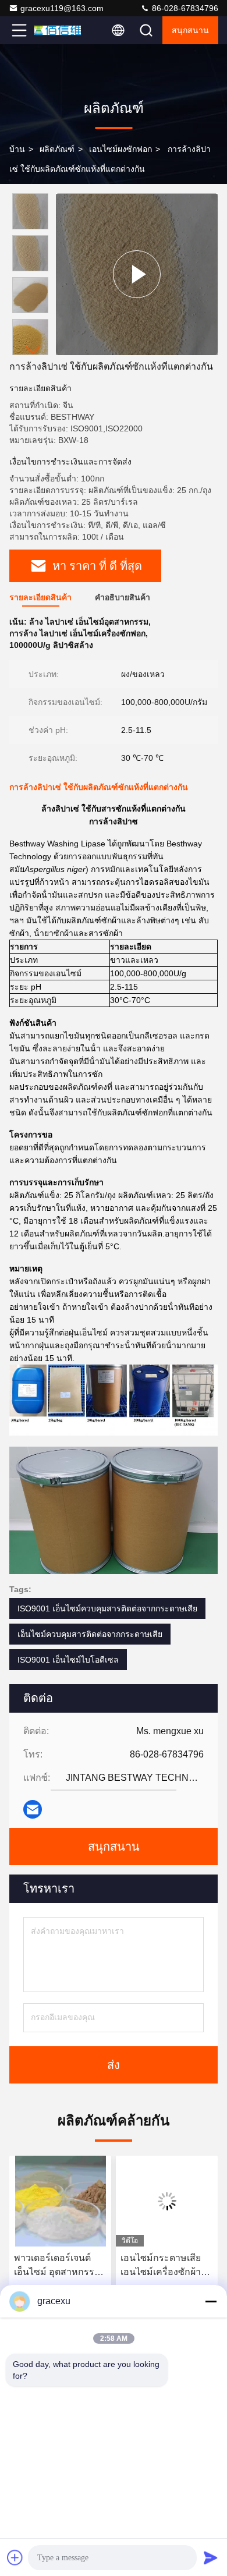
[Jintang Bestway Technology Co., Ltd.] (58, 30)
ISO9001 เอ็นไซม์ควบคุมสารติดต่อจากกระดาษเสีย (107, 1608)
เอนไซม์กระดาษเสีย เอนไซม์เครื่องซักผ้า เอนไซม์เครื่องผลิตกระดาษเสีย (161, 2266)
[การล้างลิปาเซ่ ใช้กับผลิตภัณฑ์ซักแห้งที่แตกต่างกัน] (137, 274)
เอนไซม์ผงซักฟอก (120, 149)
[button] (33, 350)
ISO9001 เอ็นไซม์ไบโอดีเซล (68, 1660)
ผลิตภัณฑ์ (57, 149)
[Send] (211, 2557)
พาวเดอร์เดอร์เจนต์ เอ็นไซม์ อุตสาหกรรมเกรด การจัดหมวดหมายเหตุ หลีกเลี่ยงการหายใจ (57, 2266)
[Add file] (15, 2557)
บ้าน (17, 149)
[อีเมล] (33, 1809)
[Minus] (211, 2301)
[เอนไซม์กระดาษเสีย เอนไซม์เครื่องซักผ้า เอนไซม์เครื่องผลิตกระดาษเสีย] (167, 2201)
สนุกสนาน (190, 30)
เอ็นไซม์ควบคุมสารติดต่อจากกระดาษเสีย (90, 1634)
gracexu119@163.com (62, 8)
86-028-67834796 (184, 8)
